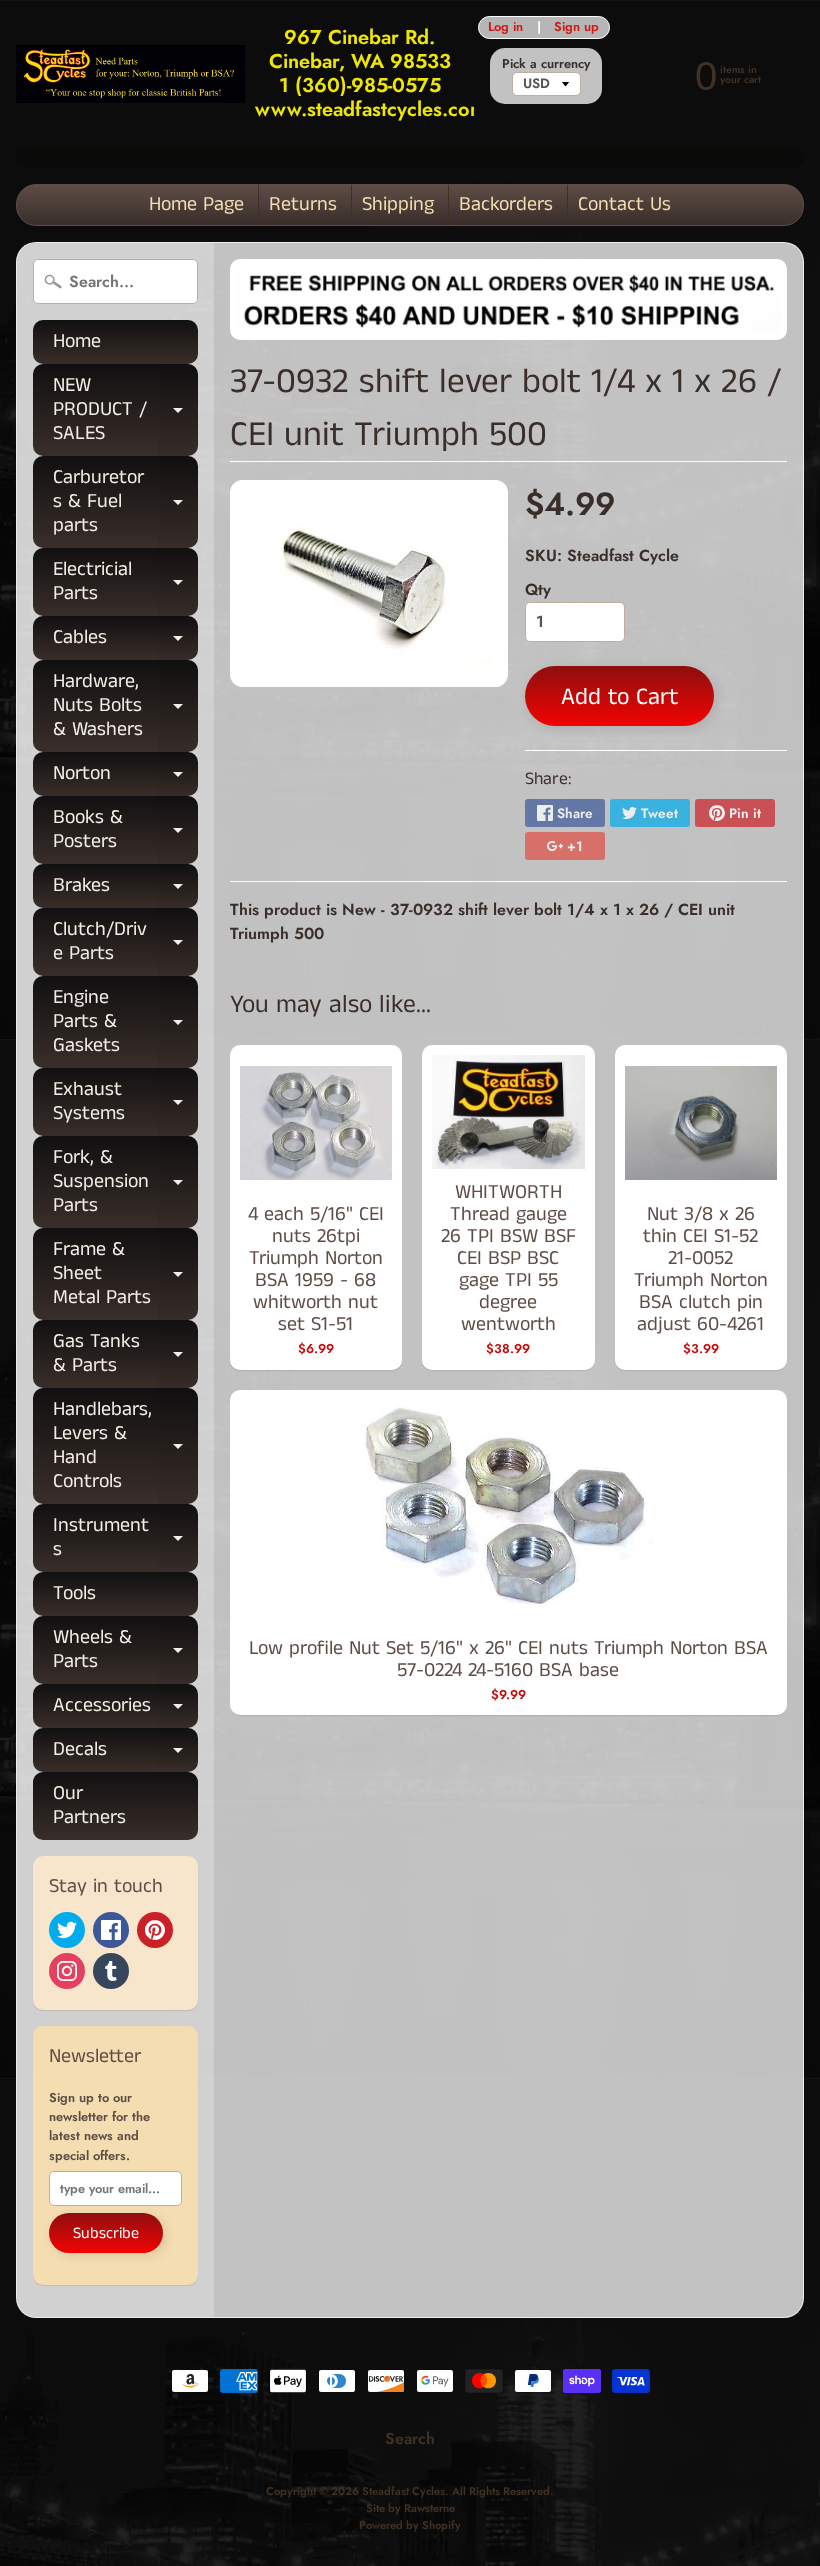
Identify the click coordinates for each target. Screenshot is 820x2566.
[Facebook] (111, 1930)
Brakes (125, 889)
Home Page (196, 204)
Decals (125, 1753)
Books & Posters (125, 831)
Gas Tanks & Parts (125, 1355)
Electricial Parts (125, 583)
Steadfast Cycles (403, 2491)
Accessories (125, 1709)
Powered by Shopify (410, 2525)
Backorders (506, 204)
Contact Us (624, 204)
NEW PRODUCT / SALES (125, 409)
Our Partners (89, 1805)
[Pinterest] (155, 1930)
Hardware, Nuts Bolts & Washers (125, 705)
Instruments (125, 1539)
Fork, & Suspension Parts (125, 1181)
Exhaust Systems (125, 1103)
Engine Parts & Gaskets (125, 1021)
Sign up (576, 27)
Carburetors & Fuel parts (125, 501)
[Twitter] (67, 1930)
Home (77, 341)
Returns (303, 204)
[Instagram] (67, 1971)
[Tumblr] (111, 1971)
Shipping (398, 204)
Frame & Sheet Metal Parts (125, 1273)
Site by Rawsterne (410, 2508)
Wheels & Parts (125, 1651)
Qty (538, 589)
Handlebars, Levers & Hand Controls (125, 1445)
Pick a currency (546, 63)
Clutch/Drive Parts (125, 943)
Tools (74, 1593)
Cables (125, 641)
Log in (505, 27)
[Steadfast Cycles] (130, 73)
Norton (125, 777)
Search (410, 2438)
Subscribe (106, 2233)
